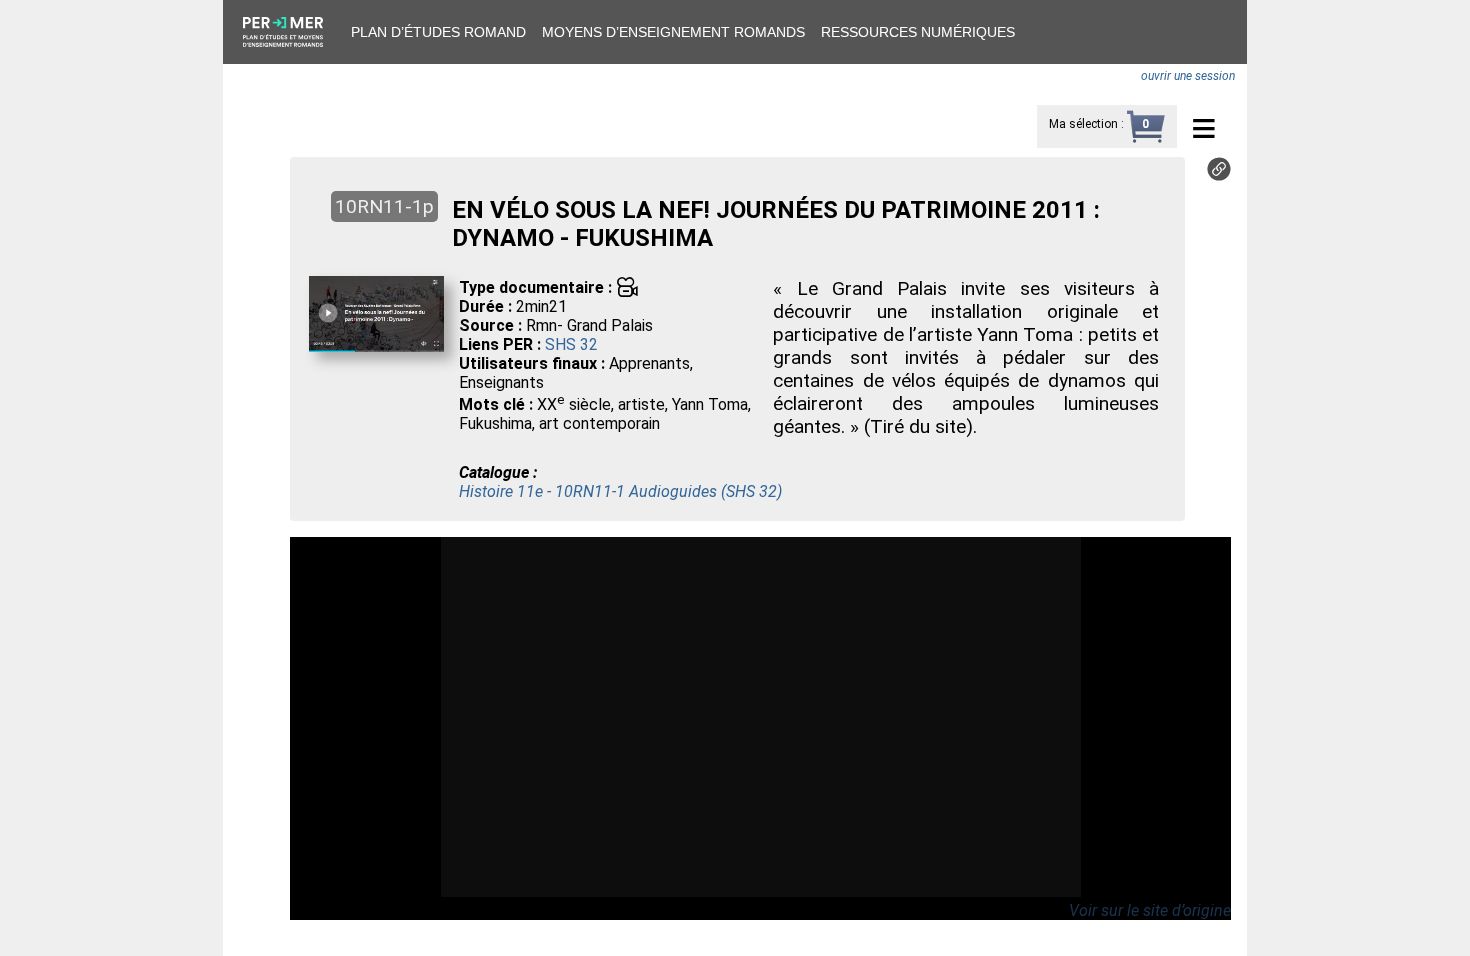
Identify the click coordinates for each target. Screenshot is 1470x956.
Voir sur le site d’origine (1150, 910)
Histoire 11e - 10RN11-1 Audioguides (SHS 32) (620, 491)
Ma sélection (1083, 124)
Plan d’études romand (438, 32)
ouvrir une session (1188, 76)
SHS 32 (571, 344)
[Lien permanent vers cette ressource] (1219, 175)
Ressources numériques (918, 32)
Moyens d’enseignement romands (673, 32)
